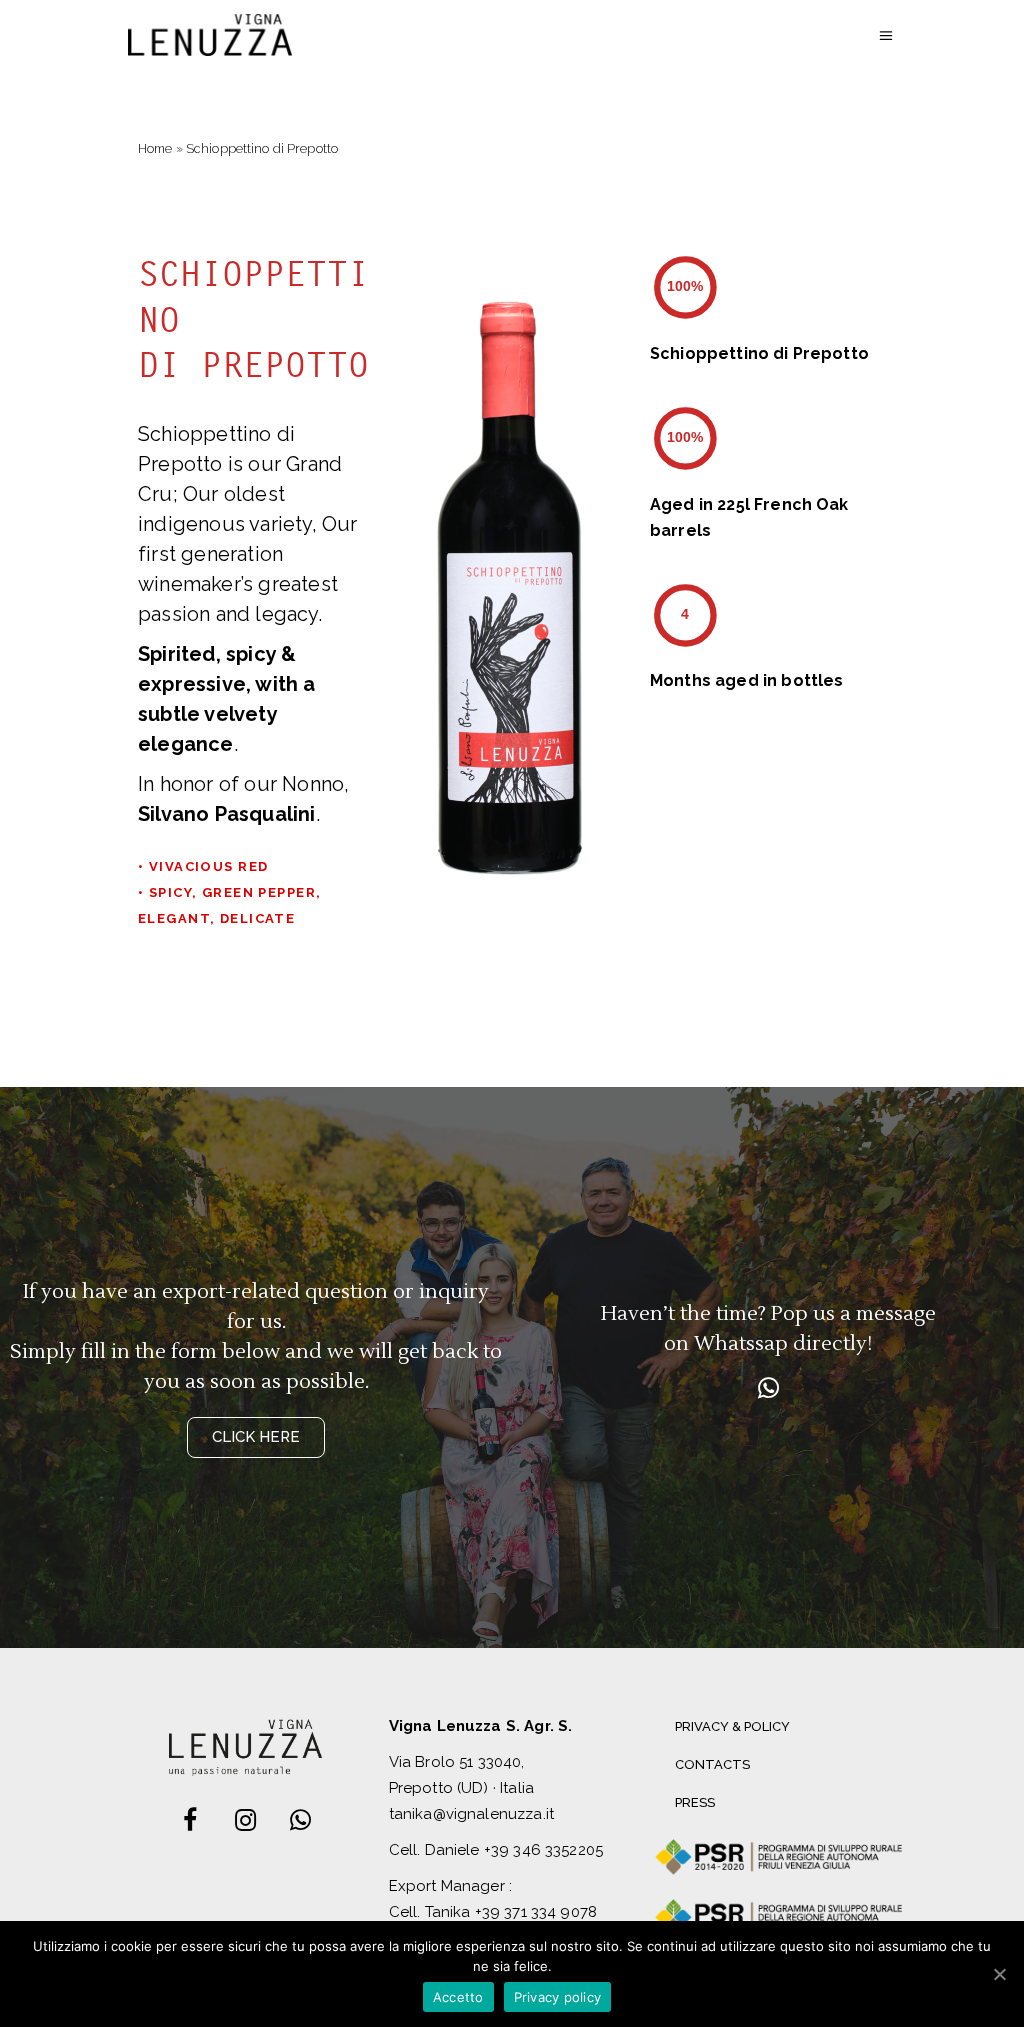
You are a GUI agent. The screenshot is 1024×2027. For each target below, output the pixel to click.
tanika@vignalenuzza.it (471, 1814)
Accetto (458, 1997)
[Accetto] (999, 1974)
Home (155, 148)
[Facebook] (190, 1821)
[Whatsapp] (768, 1389)
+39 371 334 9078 (536, 1912)
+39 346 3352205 (543, 1850)
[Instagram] (245, 1821)
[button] (256, 1437)
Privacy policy (558, 1997)
